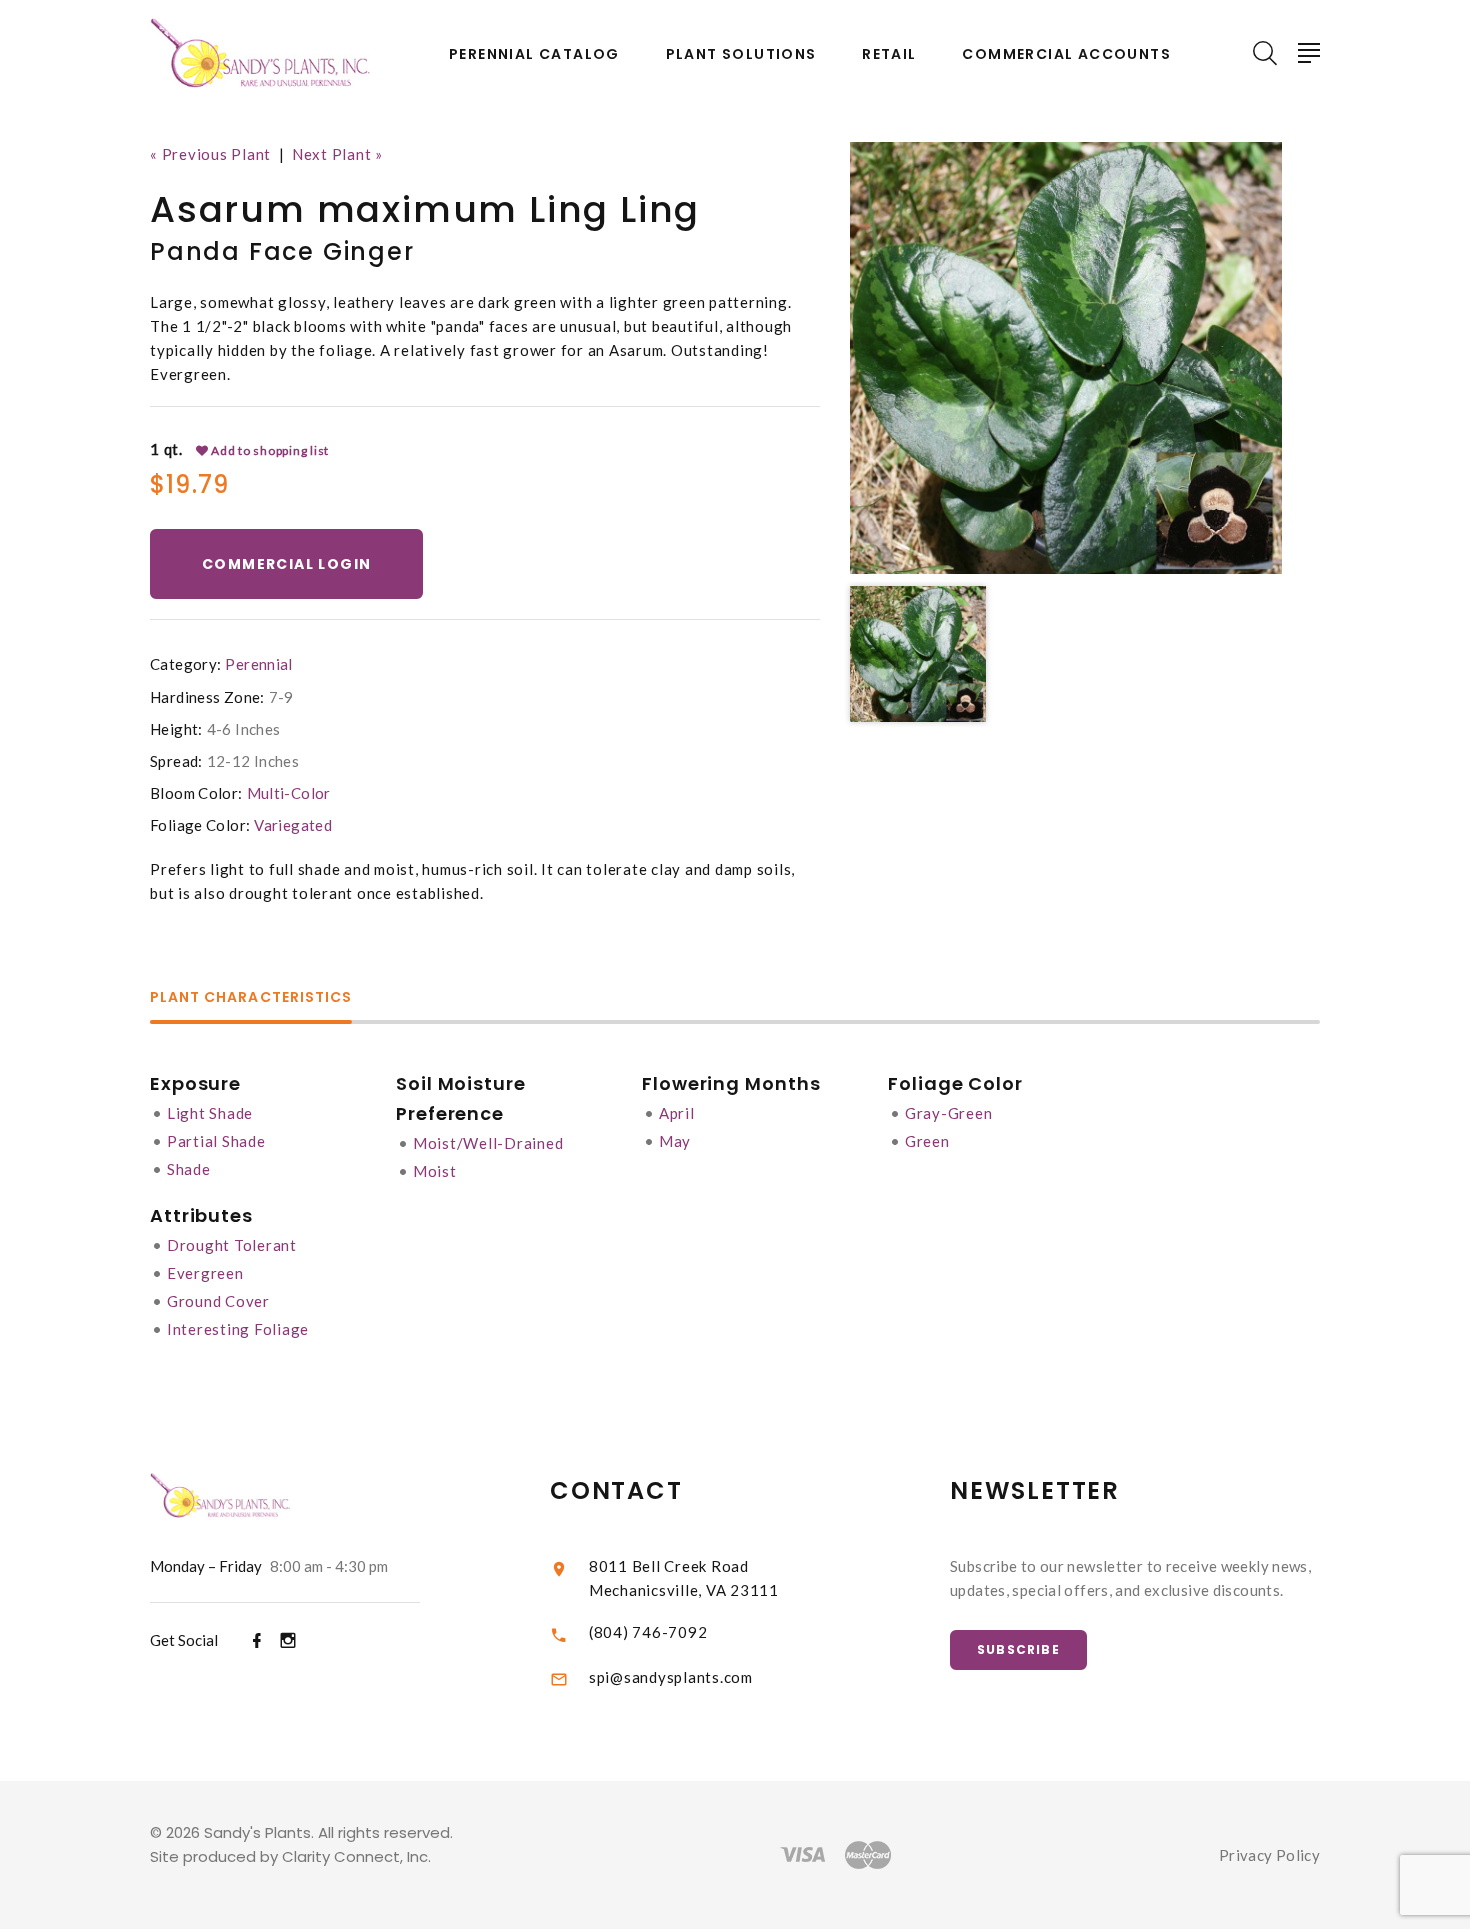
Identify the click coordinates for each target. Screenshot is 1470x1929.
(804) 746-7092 (648, 1632)
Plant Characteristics (251, 998)
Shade (189, 1169)
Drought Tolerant (232, 1245)
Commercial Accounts (1066, 54)
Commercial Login (286, 564)
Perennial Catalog (534, 54)
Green (927, 1141)
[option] (1066, 358)
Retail (889, 54)
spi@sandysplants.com (671, 1677)
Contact (616, 1490)
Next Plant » (337, 154)
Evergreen (205, 1273)
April (677, 1113)
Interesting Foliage (238, 1329)
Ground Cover (218, 1301)
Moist (435, 1171)
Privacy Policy (1269, 1855)
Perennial (258, 664)
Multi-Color (289, 793)
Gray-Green (949, 1113)
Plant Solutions (741, 54)
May (675, 1141)
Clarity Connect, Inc (355, 1856)
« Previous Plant (210, 154)
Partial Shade (216, 1141)
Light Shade (210, 1113)
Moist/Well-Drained (488, 1143)
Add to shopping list (268, 450)
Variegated (293, 825)
